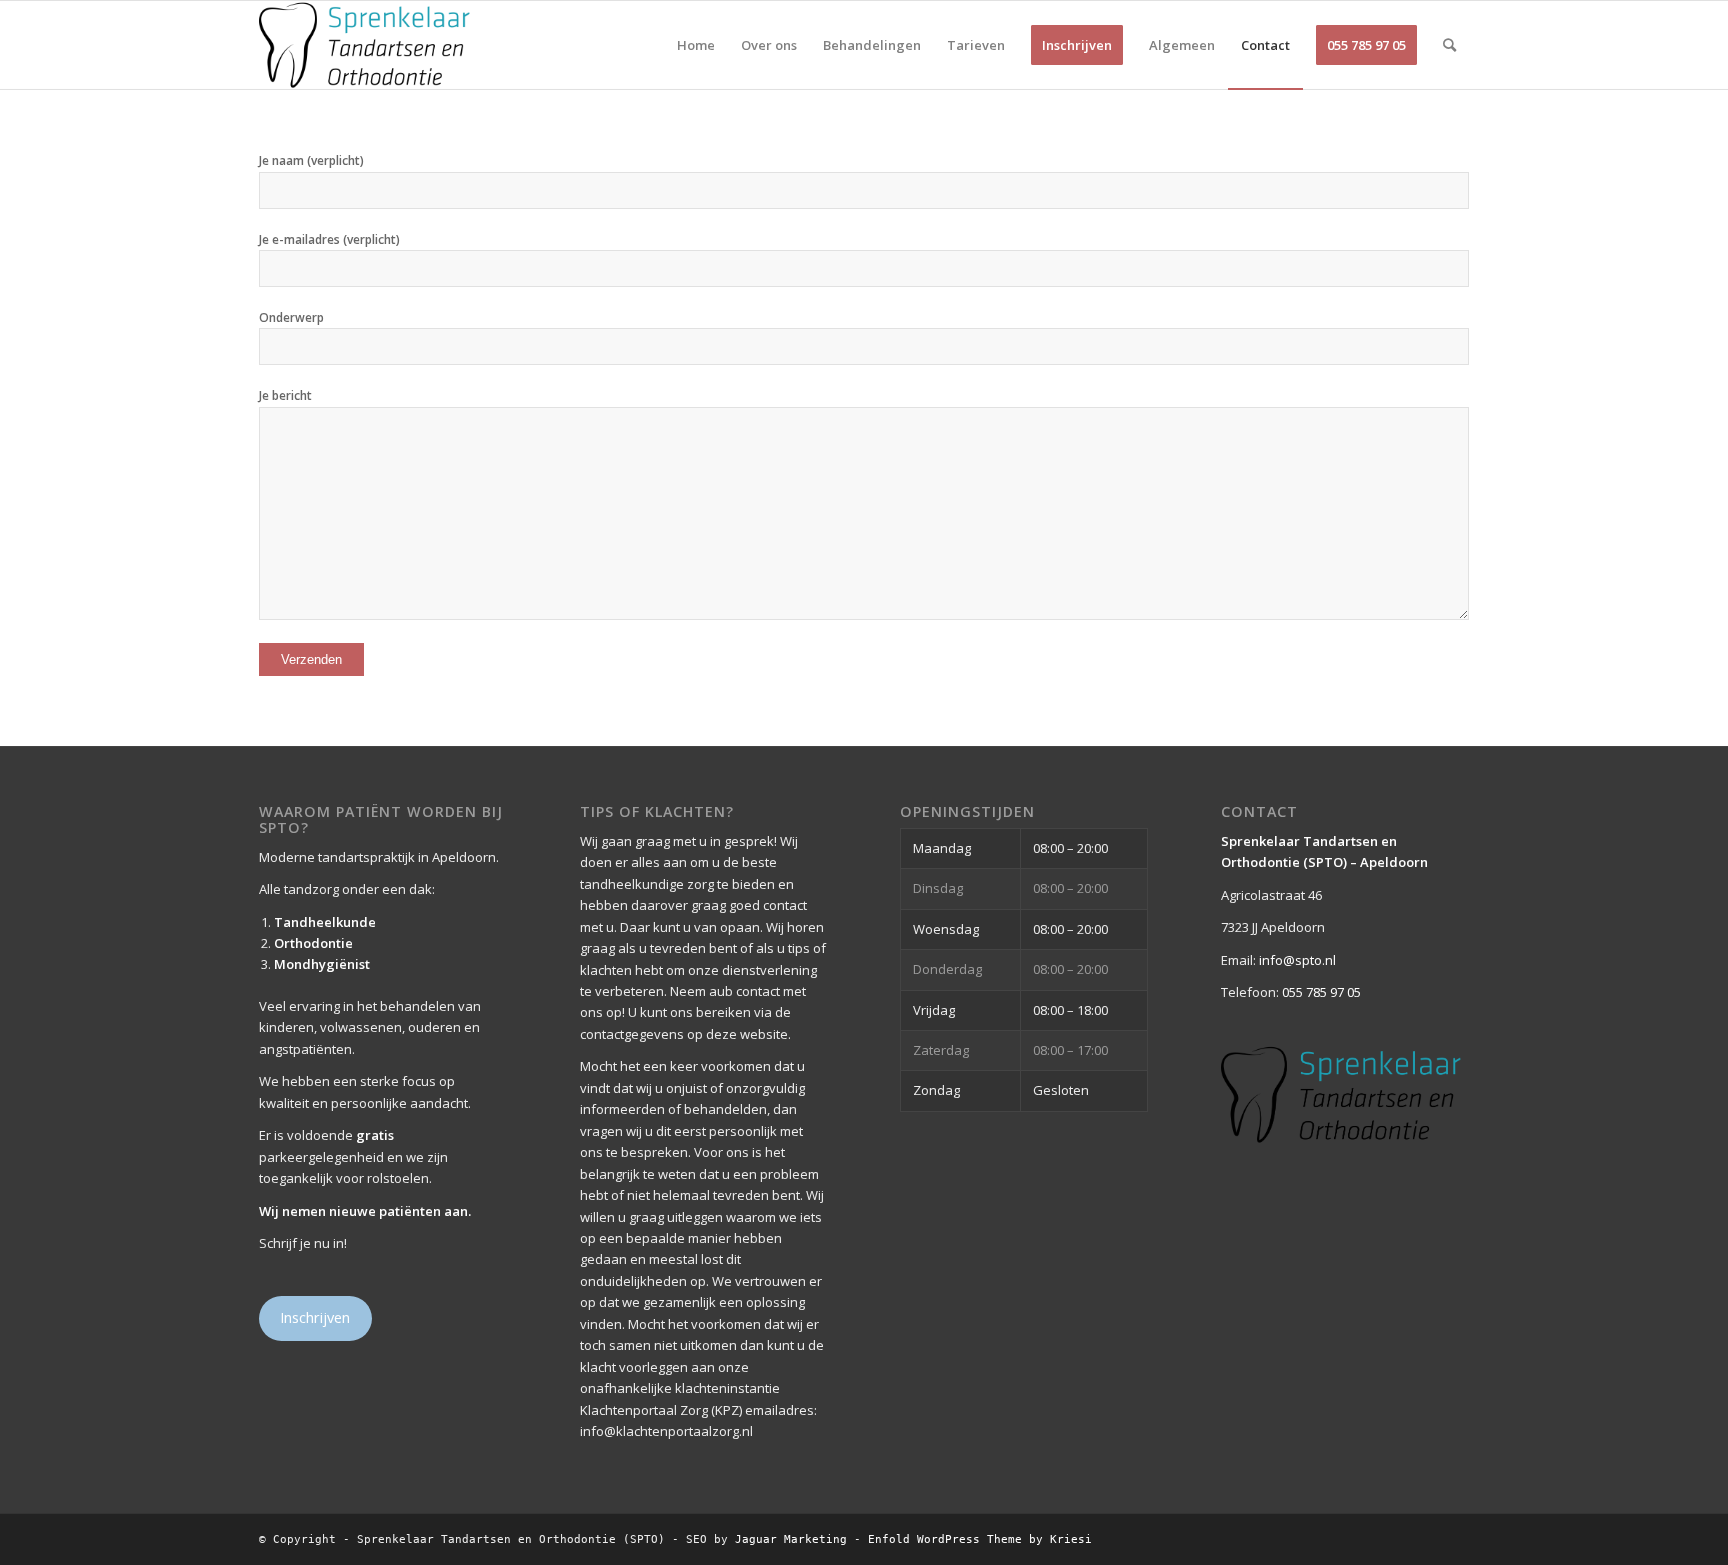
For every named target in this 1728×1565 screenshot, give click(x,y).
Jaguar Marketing (791, 1539)
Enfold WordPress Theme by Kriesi (980, 1539)
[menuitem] (696, 45)
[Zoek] (1449, 45)
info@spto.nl (1297, 960)
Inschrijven (315, 1317)
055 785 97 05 (1321, 992)
